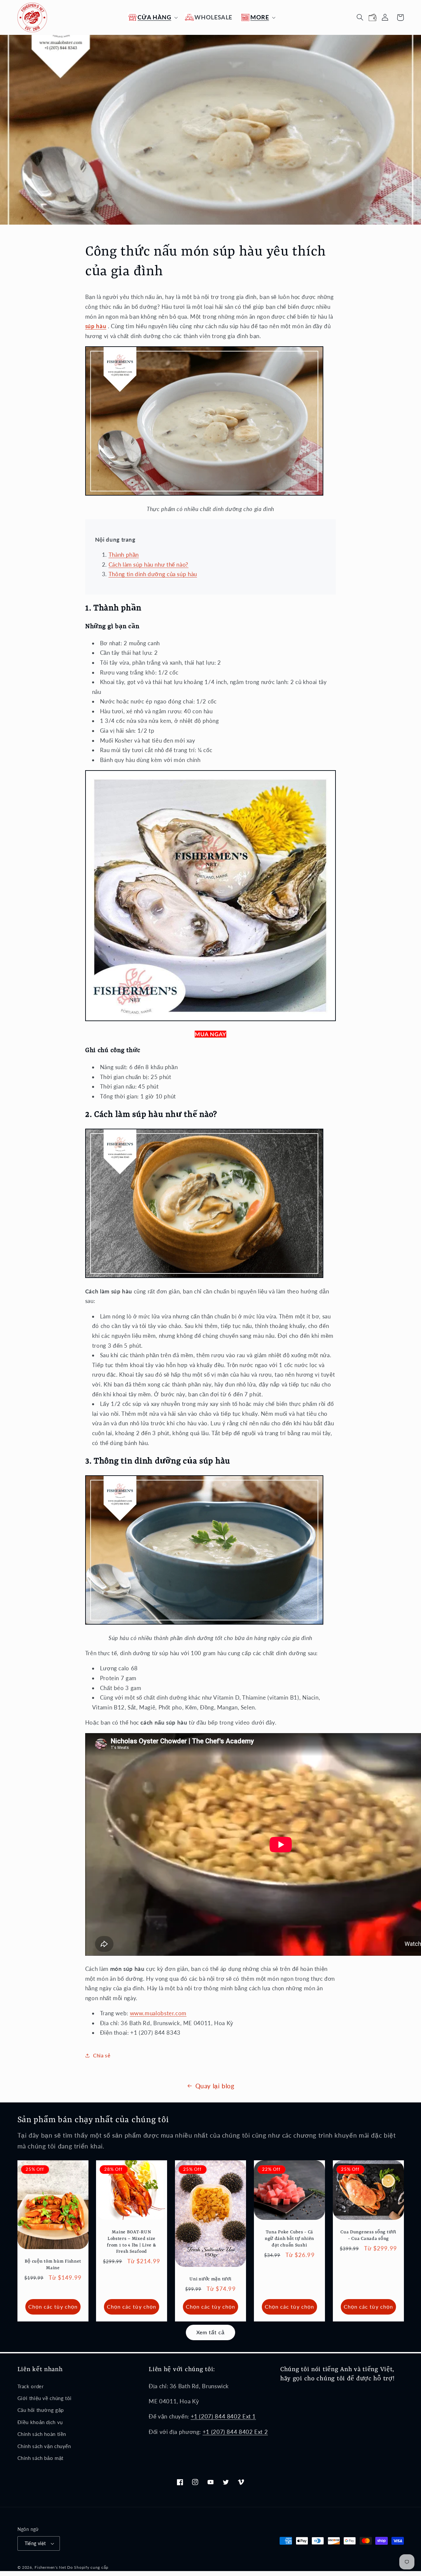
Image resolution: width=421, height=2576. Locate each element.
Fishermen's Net (50, 2567)
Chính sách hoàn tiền (42, 2434)
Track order (31, 2386)
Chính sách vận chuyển (44, 2446)
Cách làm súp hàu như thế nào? (149, 564)
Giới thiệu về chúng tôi (45, 2398)
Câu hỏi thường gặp (41, 2410)
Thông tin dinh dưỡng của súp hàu (153, 574)
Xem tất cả (211, 2332)
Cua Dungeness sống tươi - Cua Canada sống (368, 2235)
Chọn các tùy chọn (53, 2306)
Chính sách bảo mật (40, 2458)
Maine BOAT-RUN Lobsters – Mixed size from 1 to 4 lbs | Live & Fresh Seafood (132, 2242)
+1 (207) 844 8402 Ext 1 (223, 2416)
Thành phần (124, 555)
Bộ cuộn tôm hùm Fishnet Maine (53, 2265)
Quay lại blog (215, 2086)
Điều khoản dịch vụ (40, 2422)
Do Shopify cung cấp (88, 2567)
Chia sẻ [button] (102, 2055)
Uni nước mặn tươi (210, 2279)
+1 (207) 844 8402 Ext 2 (235, 2432)
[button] (152, 17)
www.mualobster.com (158, 2013)
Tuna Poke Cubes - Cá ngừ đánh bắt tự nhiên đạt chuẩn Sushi (289, 2239)
